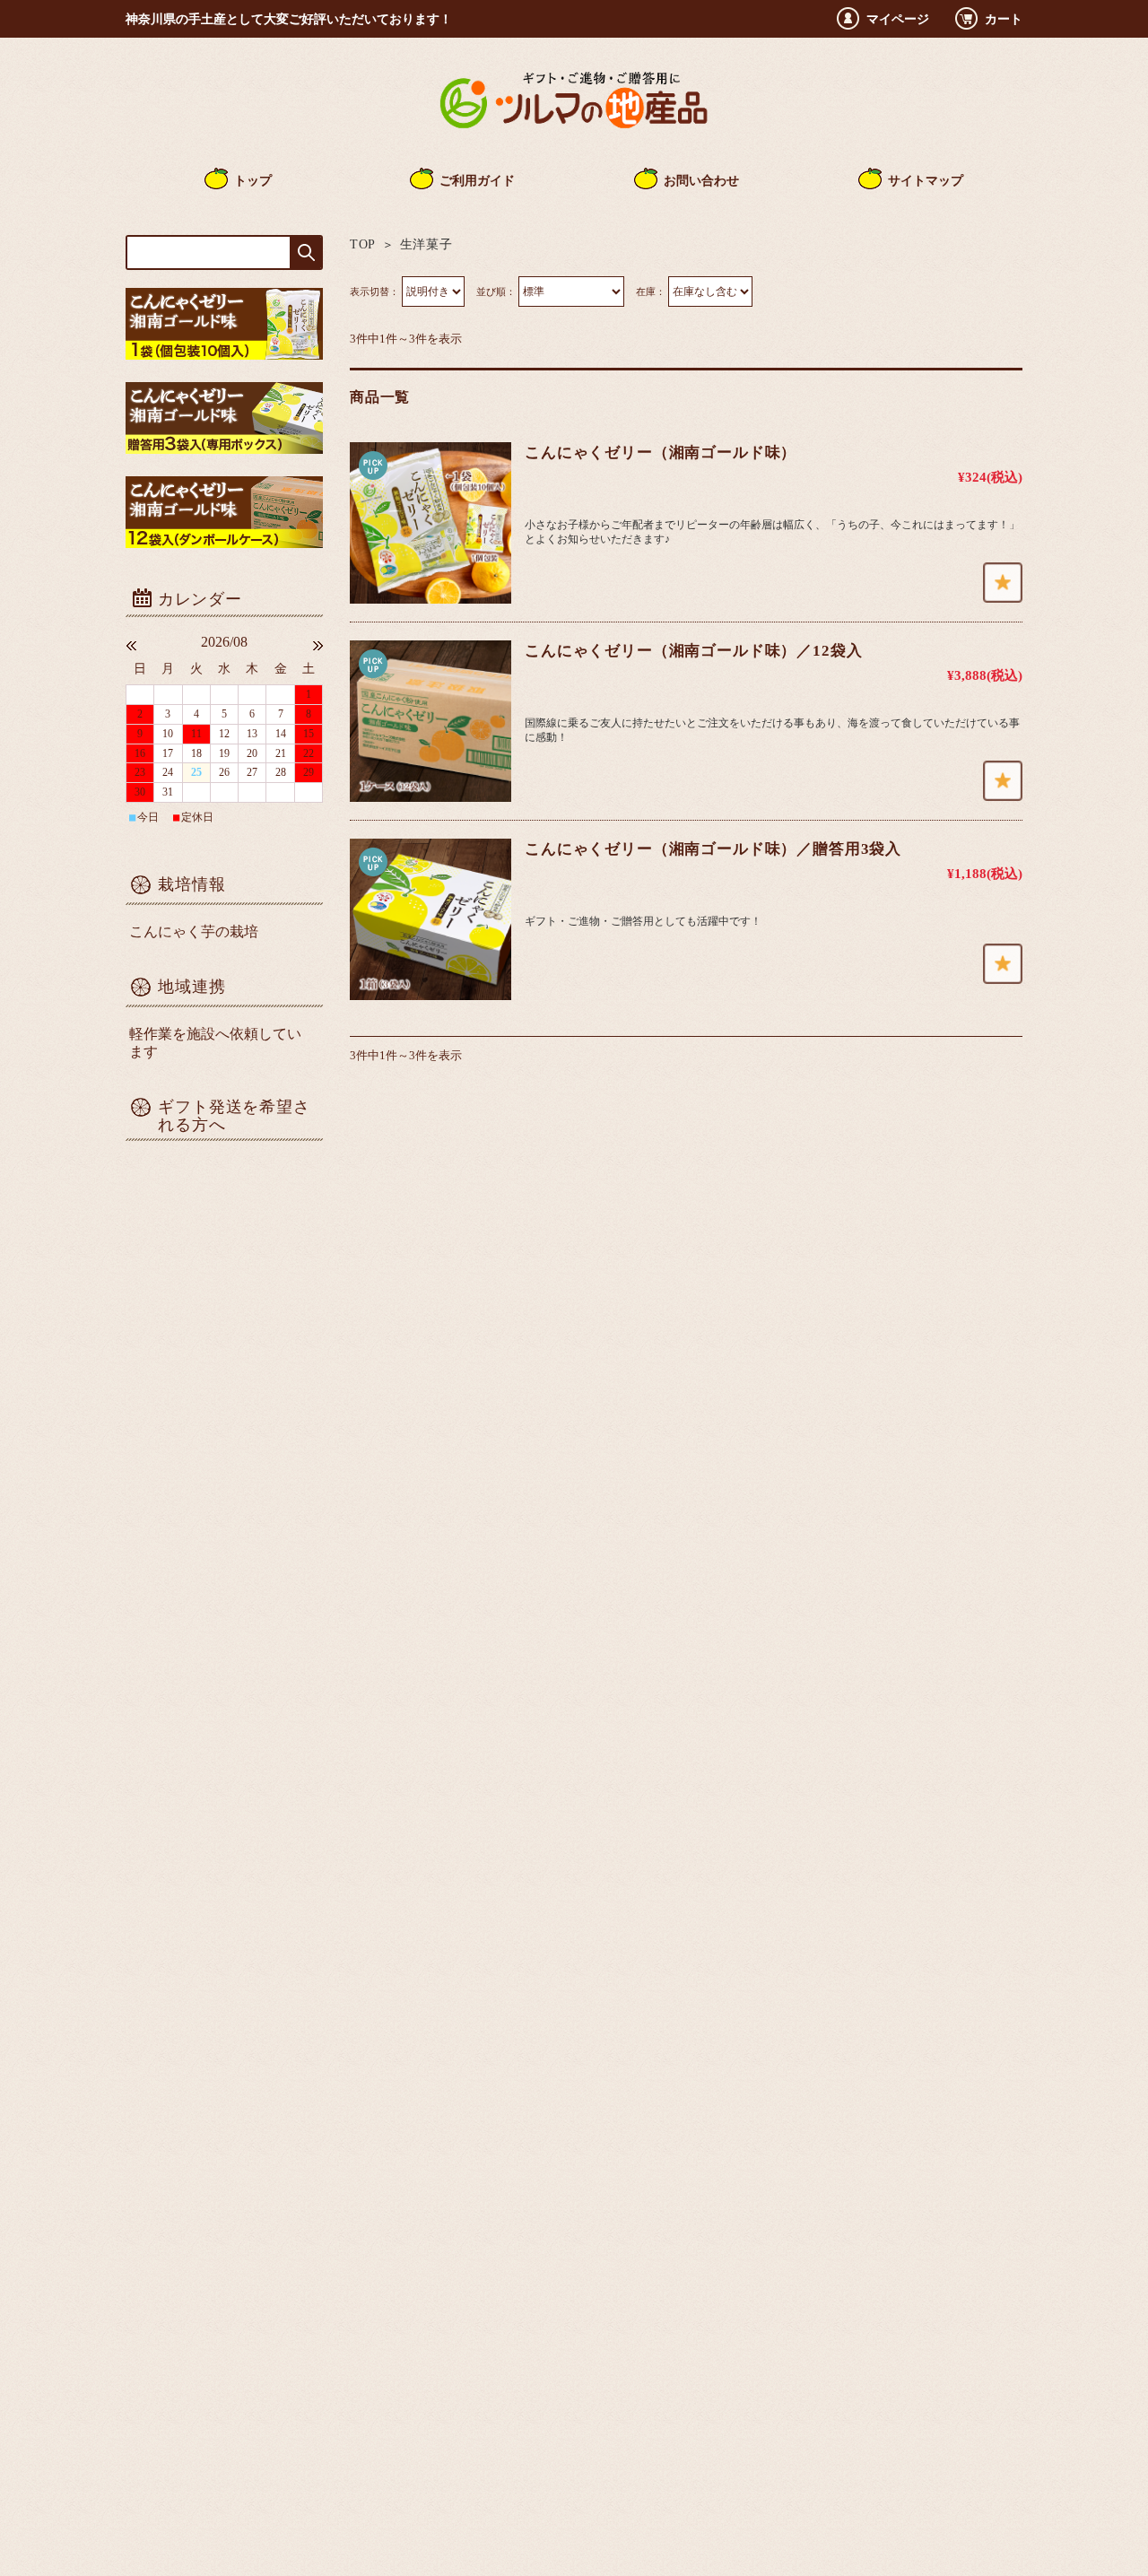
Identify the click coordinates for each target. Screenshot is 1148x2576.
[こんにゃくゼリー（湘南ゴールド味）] (430, 523)
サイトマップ (926, 181)
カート (1004, 19)
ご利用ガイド (477, 181)
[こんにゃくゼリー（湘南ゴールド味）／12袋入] (430, 721)
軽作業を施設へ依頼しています (215, 1043)
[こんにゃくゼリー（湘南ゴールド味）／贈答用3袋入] (430, 919)
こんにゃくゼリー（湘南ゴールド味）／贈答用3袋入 (713, 849)
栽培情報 (192, 884)
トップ (253, 181)
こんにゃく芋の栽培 (194, 931)
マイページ (898, 19)
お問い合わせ (701, 181)
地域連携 (192, 987)
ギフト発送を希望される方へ (234, 1116)
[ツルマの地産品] (574, 131)
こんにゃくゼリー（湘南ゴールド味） (661, 453)
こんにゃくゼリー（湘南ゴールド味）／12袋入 (693, 651)
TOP (363, 244)
